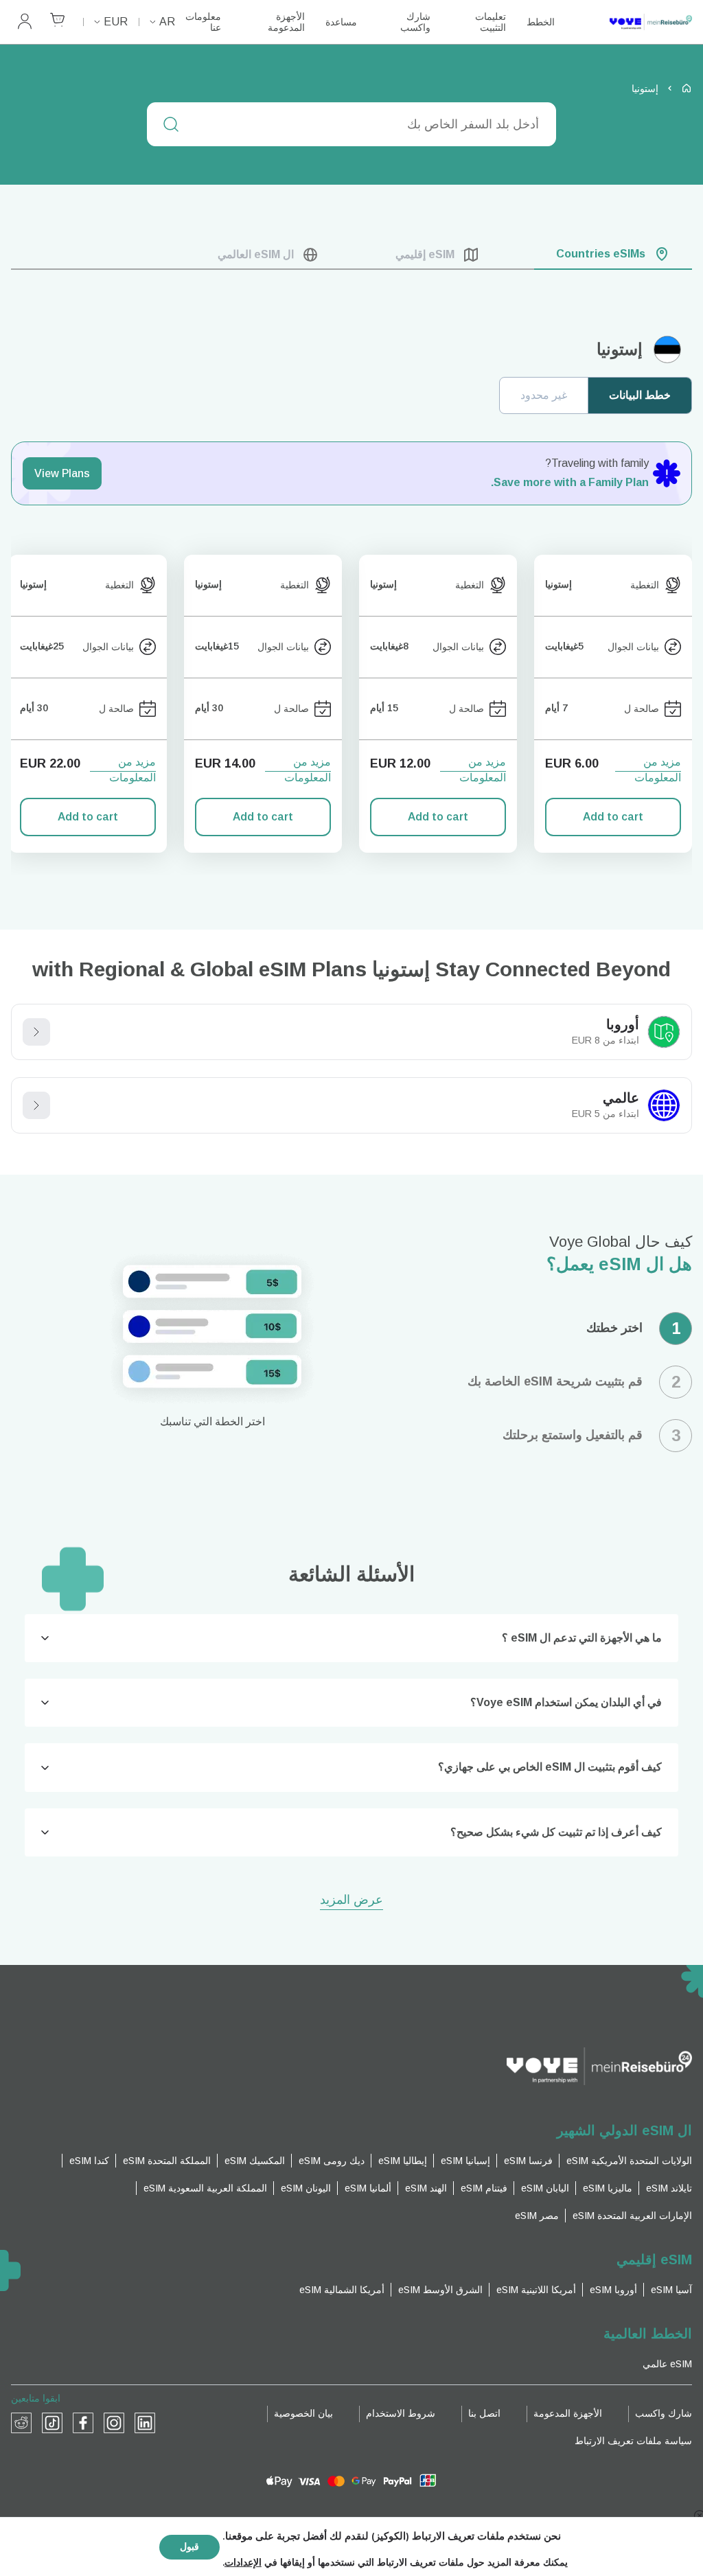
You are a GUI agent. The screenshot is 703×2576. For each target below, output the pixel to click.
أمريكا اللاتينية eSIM (536, 2290)
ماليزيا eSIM (608, 2188)
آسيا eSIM (671, 2290)
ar (167, 22)
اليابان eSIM (545, 2188)
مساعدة (341, 22)
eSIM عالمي (667, 2364)
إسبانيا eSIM (465, 2161)
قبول (189, 2547)
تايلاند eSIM (669, 2188)
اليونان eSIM (306, 2188)
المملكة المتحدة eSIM (167, 2161)
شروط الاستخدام (401, 2413)
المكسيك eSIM (255, 2161)
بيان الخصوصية (303, 2413)
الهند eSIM (426, 2188)
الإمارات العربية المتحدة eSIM (632, 2216)
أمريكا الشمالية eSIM (342, 2290)
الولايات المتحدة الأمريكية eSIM (629, 2161)
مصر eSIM (537, 2216)
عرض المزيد (351, 1901)
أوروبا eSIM (613, 2290)
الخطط (541, 22)
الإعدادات (243, 2563)
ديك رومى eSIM (332, 2161)
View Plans (62, 473)
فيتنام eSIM (484, 2188)
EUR (116, 22)
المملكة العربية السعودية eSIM (205, 2188)
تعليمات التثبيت (491, 22)
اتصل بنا (484, 2413)
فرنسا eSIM (528, 2161)
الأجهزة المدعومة (286, 22)
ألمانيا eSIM (368, 2188)
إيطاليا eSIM (403, 2161)
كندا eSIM (89, 2161)
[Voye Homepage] (637, 22)
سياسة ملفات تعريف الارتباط (633, 2441)
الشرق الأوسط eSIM (440, 2290)
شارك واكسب (415, 22)
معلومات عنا (203, 22)
